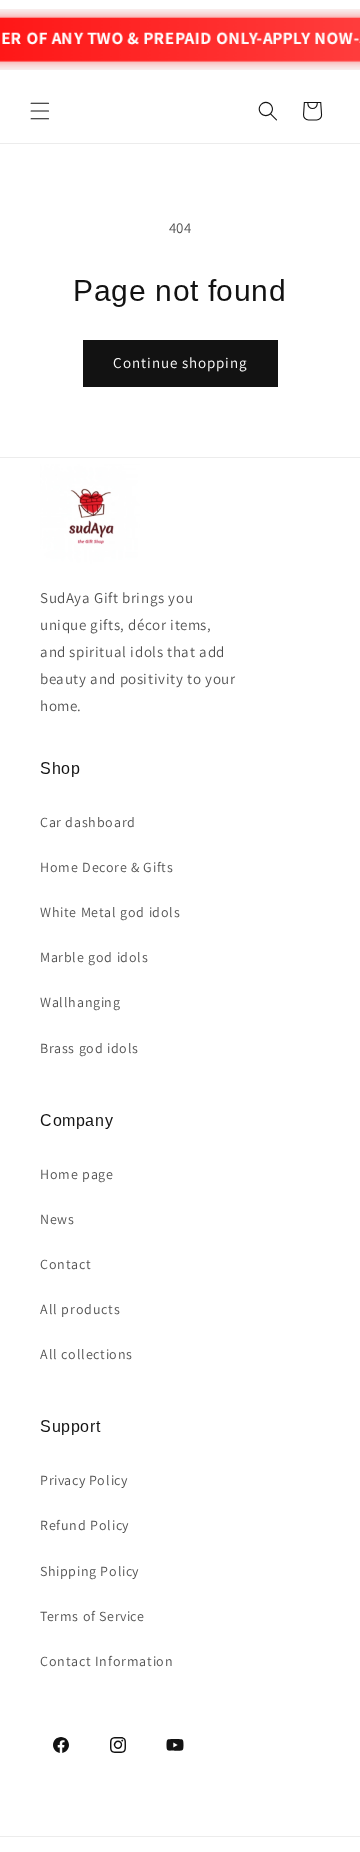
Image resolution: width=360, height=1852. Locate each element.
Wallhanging (80, 1002)
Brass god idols (89, 1048)
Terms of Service (92, 1616)
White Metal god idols (110, 912)
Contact (65, 1264)
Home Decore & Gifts (106, 867)
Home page (76, 1174)
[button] (40, 111)
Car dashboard (88, 822)
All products (80, 1309)
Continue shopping (180, 362)
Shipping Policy (89, 1571)
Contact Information (106, 1661)
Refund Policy (84, 1525)
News (57, 1219)
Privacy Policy (83, 1480)
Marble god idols (94, 957)
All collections (86, 1354)
